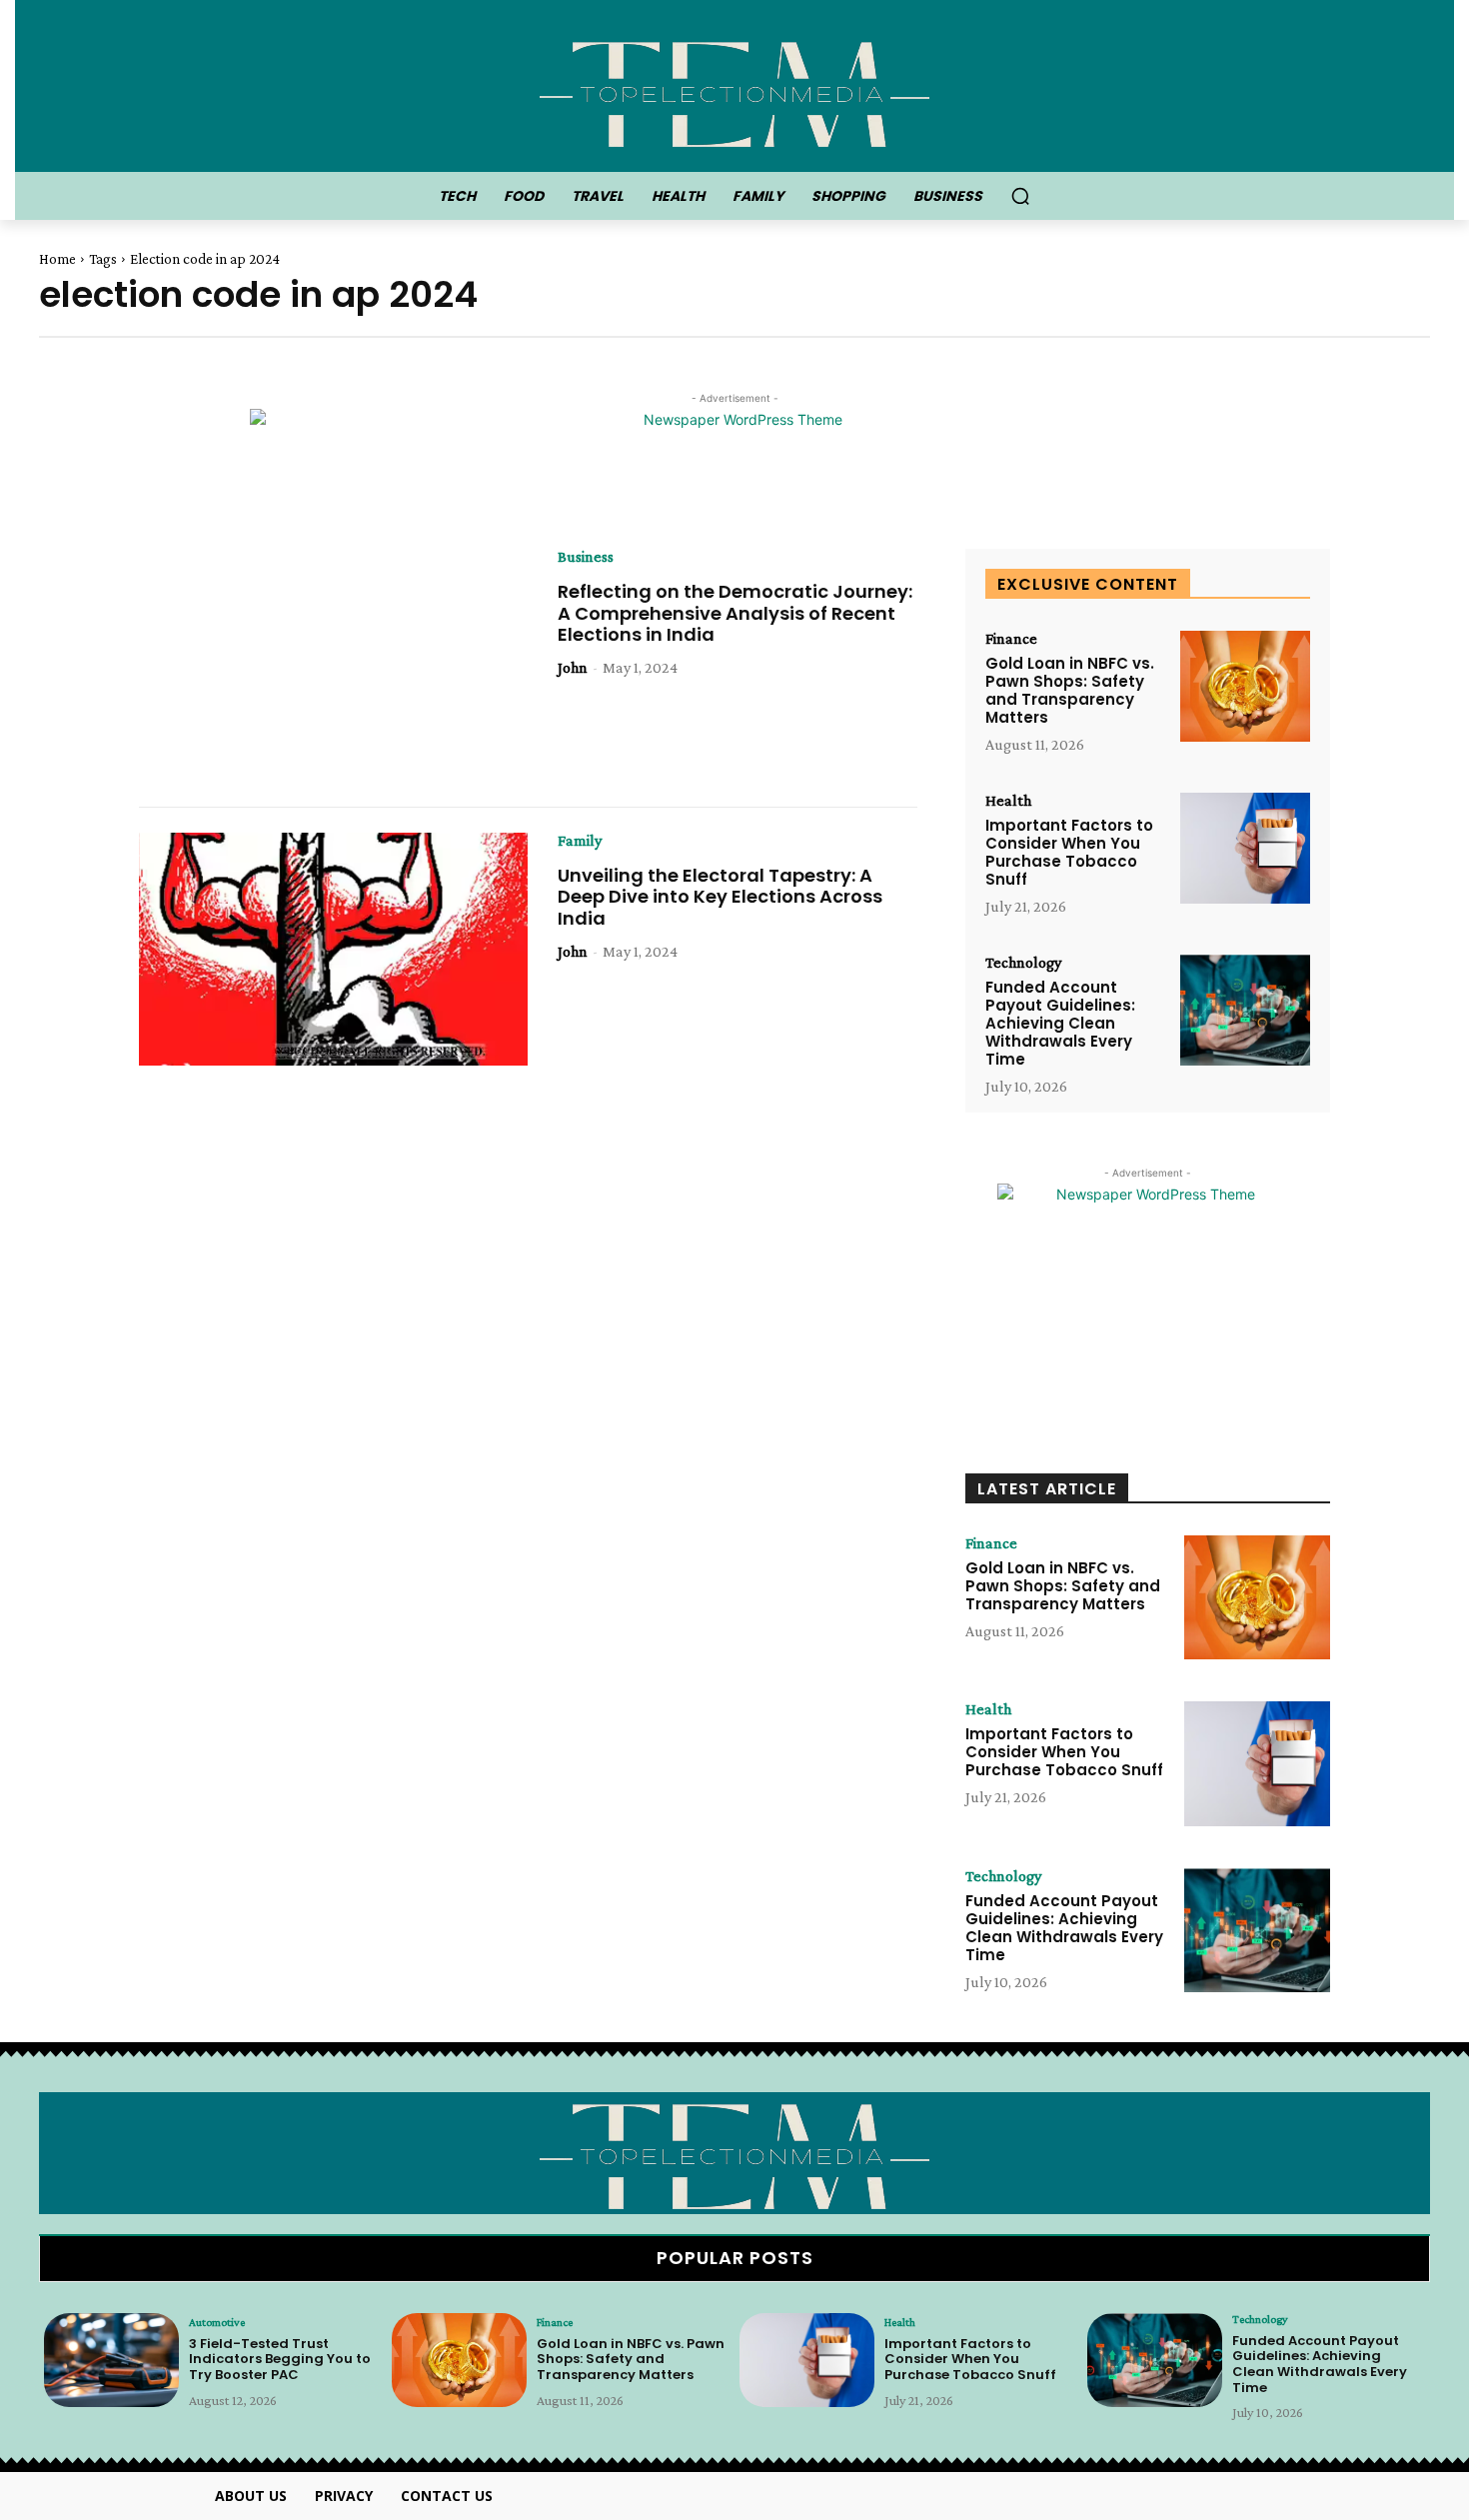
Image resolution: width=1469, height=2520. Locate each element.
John (573, 667)
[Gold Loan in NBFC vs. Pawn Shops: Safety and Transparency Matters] (1245, 686)
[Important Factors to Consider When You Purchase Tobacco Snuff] (1245, 848)
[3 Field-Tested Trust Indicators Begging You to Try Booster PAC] (111, 2361)
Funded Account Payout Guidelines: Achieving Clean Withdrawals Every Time (1060, 1023)
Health (1008, 801)
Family (580, 841)
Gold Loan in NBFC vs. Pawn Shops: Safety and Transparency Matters (1070, 690)
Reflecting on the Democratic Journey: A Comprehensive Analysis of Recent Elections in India (735, 613)
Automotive (217, 2322)
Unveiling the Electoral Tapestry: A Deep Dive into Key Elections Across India (720, 897)
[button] (1020, 196)
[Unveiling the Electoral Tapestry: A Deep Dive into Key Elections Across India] (333, 950)
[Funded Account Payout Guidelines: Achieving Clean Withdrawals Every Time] (1245, 1010)
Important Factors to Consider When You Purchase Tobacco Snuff (1069, 852)
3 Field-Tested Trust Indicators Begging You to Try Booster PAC (280, 2359)
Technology (1023, 963)
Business (586, 557)
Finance (1011, 639)
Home (57, 259)
